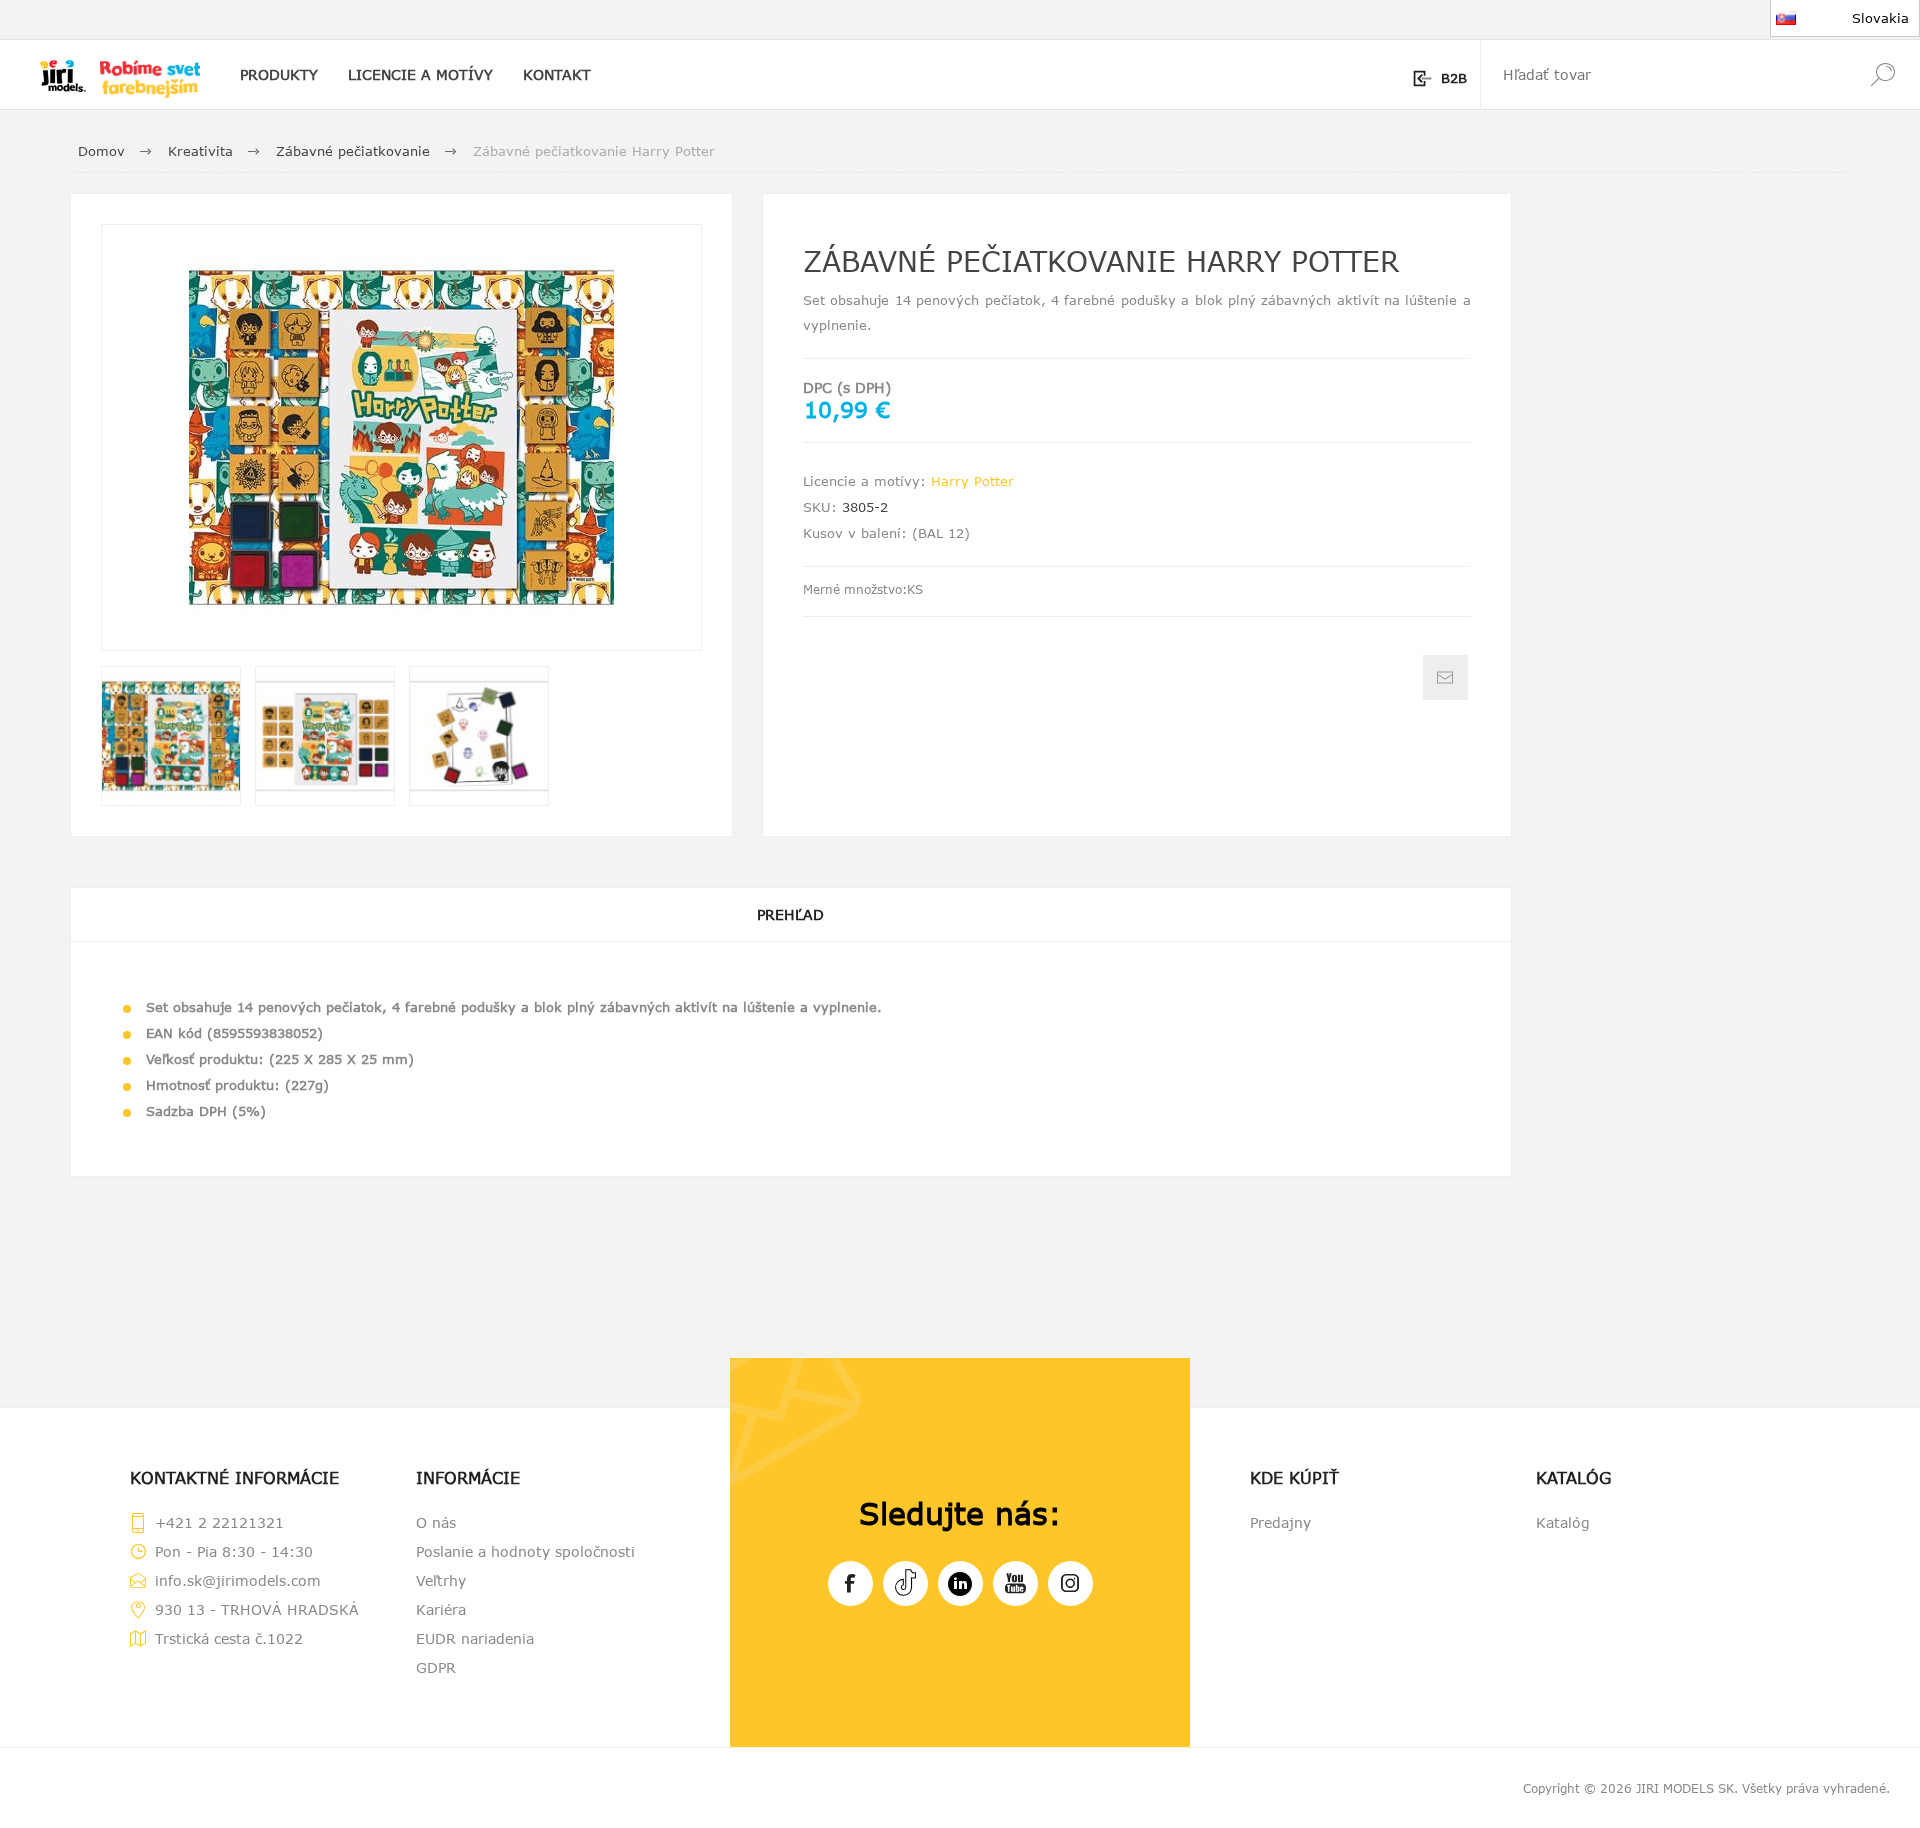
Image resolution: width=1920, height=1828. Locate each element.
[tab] (791, 914)
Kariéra (441, 1609)
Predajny (1280, 1522)
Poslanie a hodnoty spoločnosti (525, 1551)
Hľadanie (1882, 74)
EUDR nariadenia (475, 1638)
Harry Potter (972, 481)
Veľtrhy (441, 1580)
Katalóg (1563, 1522)
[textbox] (1663, 74)
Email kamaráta (1445, 677)
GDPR (436, 1667)
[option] (171, 736)
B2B (1454, 78)
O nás (436, 1522)
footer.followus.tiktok (905, 1583)
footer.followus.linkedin (960, 1583)
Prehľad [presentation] (790, 914)
